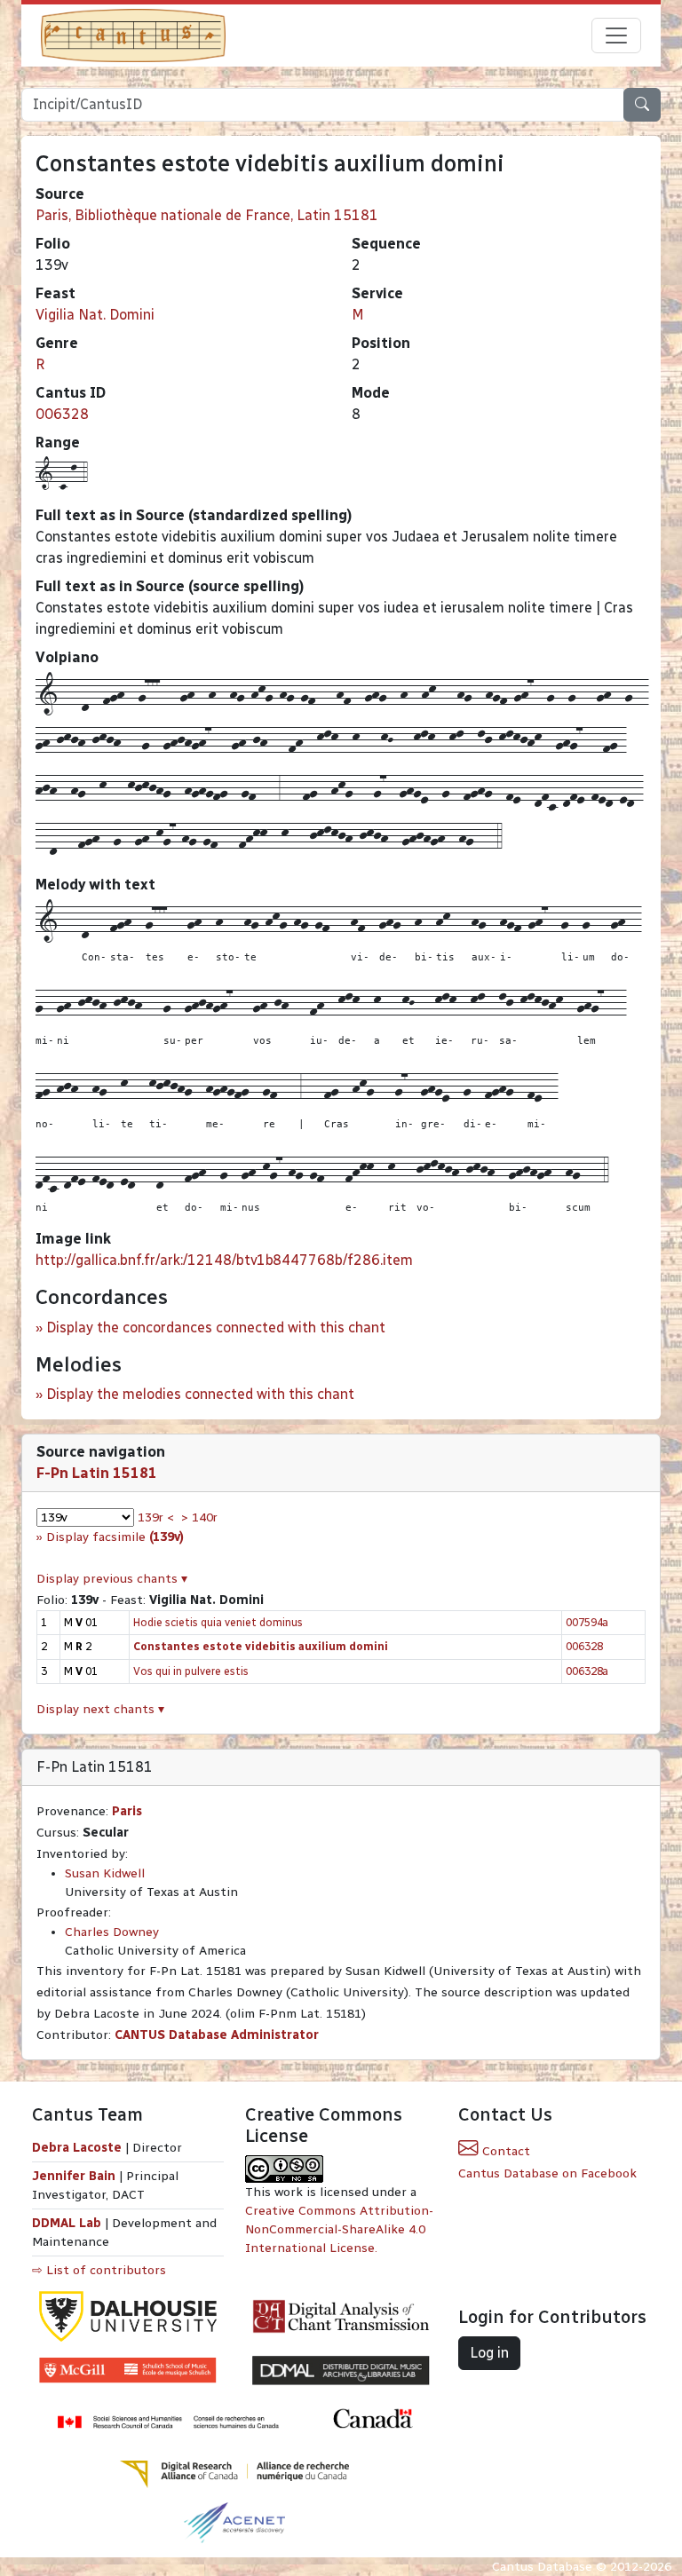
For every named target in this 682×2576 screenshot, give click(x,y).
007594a (587, 1622)
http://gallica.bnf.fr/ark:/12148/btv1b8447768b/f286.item (224, 1260)
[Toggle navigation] (616, 36)
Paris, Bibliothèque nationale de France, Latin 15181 (207, 215)
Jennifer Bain (75, 2176)
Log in (489, 2353)
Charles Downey (112, 1932)
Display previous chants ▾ (112, 1579)
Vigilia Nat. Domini (95, 315)
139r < (156, 1517)
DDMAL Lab (67, 2223)
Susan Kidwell (105, 1873)
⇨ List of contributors (99, 2270)
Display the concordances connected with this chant (216, 1328)
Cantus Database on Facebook (547, 2173)
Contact (504, 2151)
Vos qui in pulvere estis (191, 1671)
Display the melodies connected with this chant (200, 1394)
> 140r (199, 1517)
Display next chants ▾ (100, 1709)
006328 (62, 414)
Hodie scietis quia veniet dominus (218, 1622)
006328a (587, 1671)
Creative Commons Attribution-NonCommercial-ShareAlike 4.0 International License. (339, 2229)
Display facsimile (115, 1537)
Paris (127, 1811)
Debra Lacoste (77, 2148)
